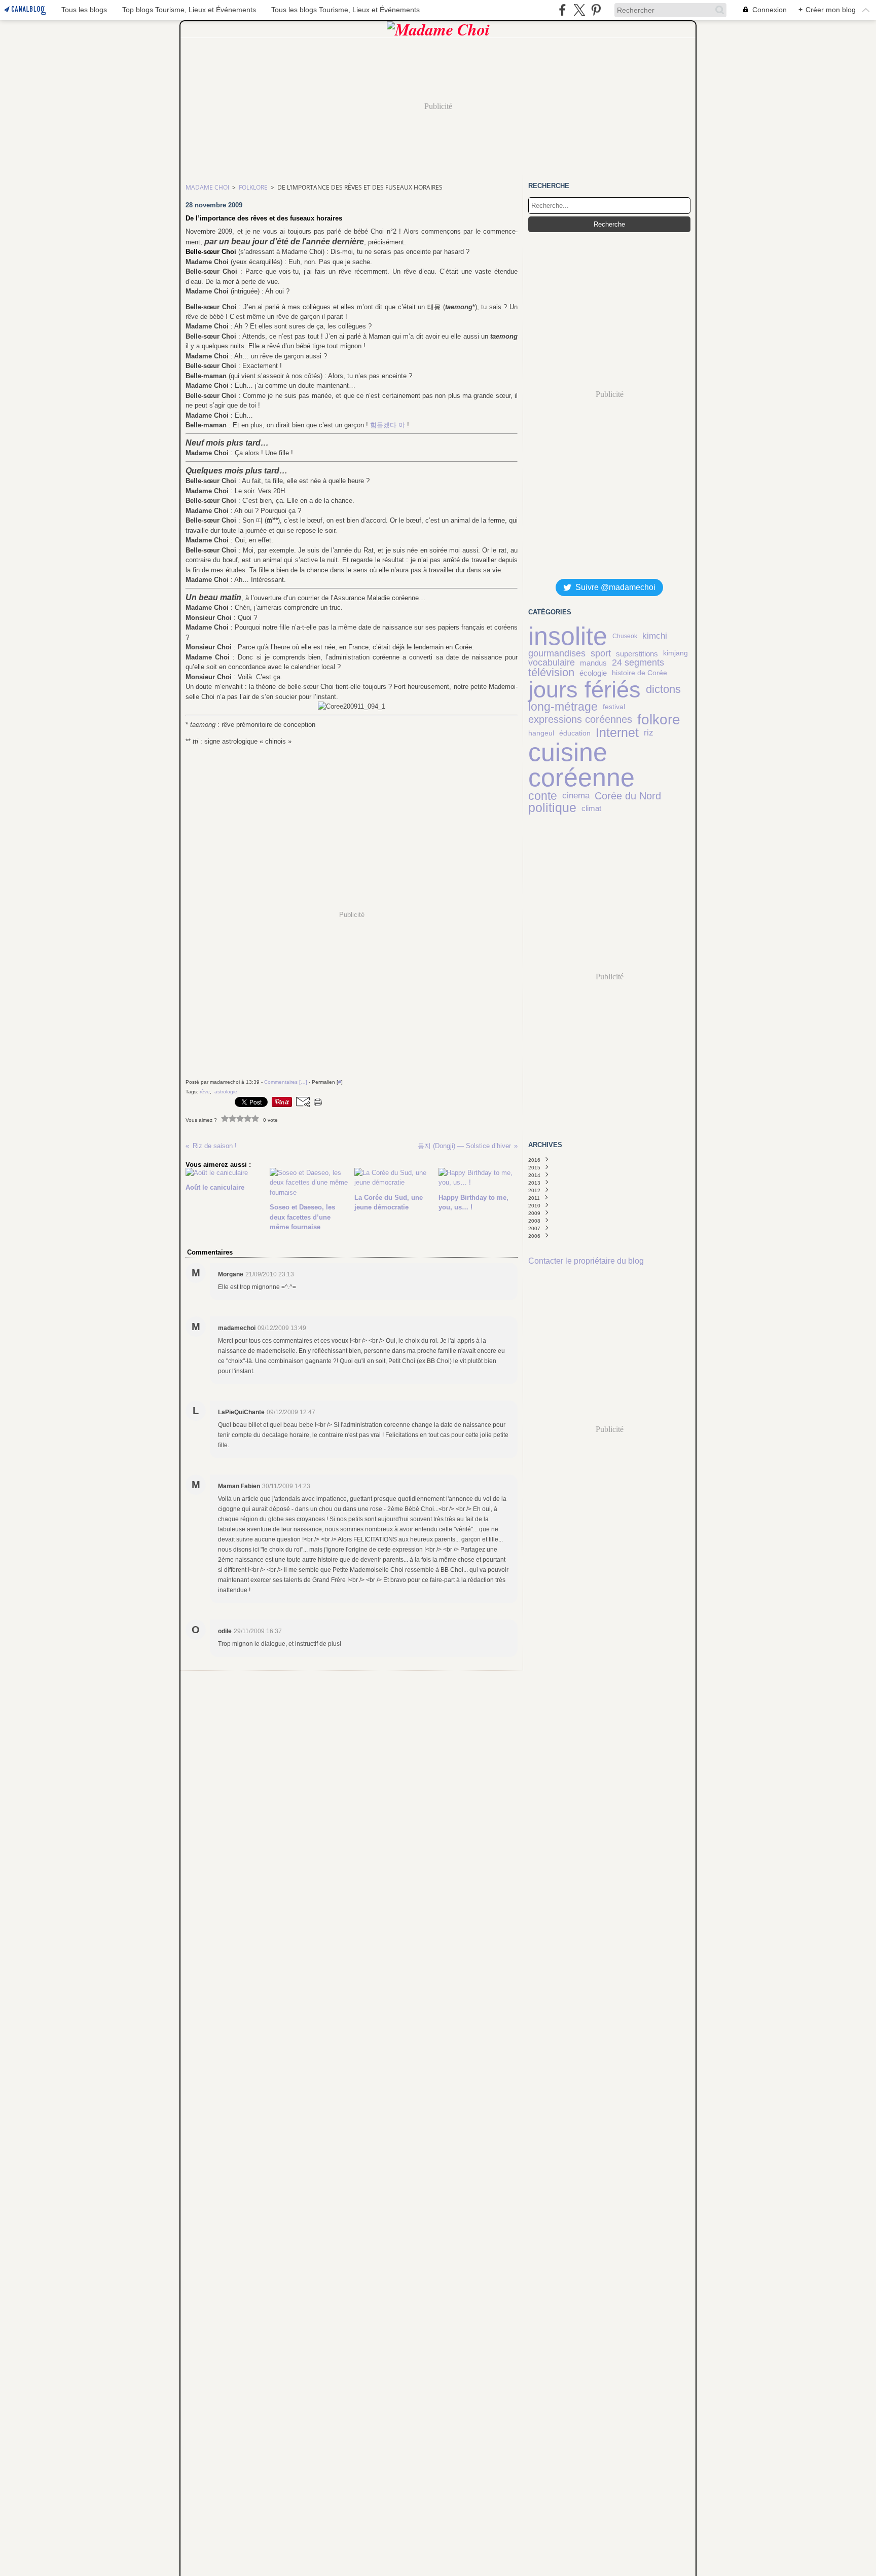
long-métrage (563, 707)
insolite (568, 636)
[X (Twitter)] (579, 10)
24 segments (638, 663)
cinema (576, 796)
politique (552, 808)
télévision (551, 673)
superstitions (637, 654)
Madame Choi (207, 187)
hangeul (541, 733)
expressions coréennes (580, 720)
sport (601, 653)
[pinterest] (596, 10)
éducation (575, 733)
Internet (617, 733)
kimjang (676, 653)
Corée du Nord (628, 796)
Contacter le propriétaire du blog (586, 1261)
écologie (593, 673)
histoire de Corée (640, 673)
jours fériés (585, 690)
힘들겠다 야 (388, 425)
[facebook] (562, 10)
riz (649, 733)
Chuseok (625, 636)
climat (591, 808)
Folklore (253, 187)
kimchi (655, 636)
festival (614, 707)
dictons (663, 690)
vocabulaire (552, 663)
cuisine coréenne (581, 765)
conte (543, 796)
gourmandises (557, 653)
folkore (659, 720)
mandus (593, 663)
